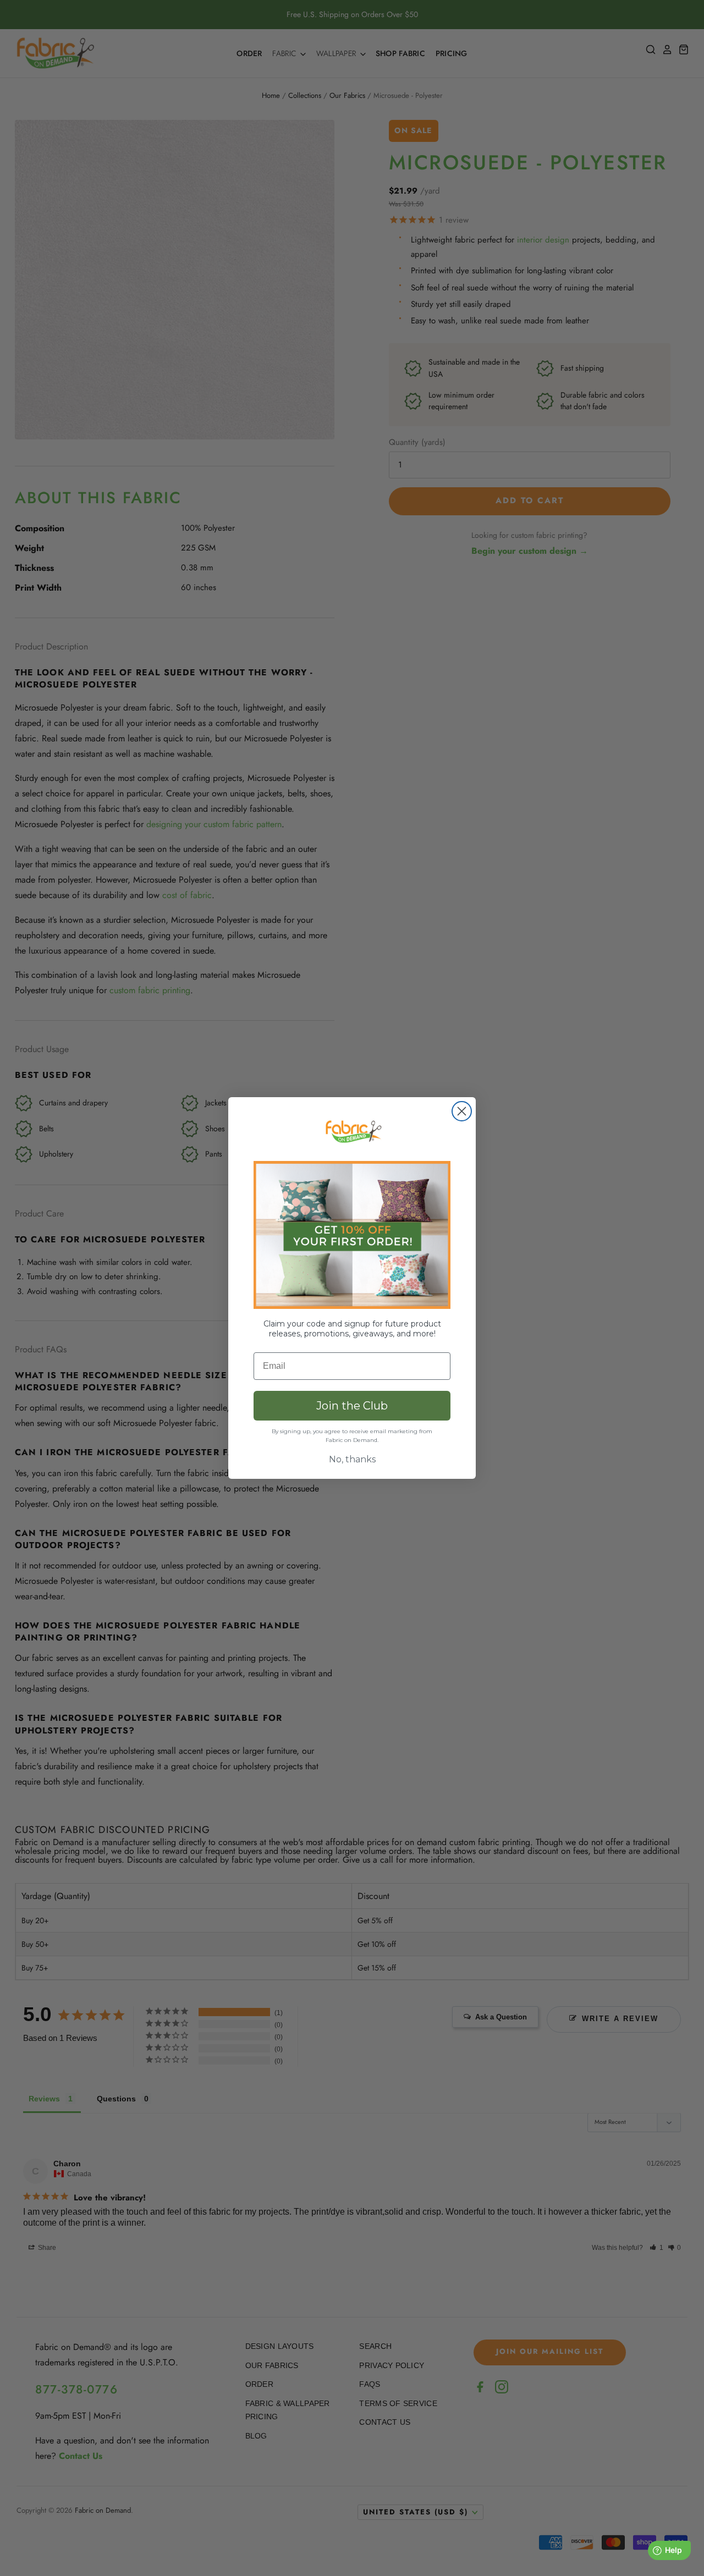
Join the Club (352, 1406)
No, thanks (352, 1459)
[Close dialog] (462, 1111)
